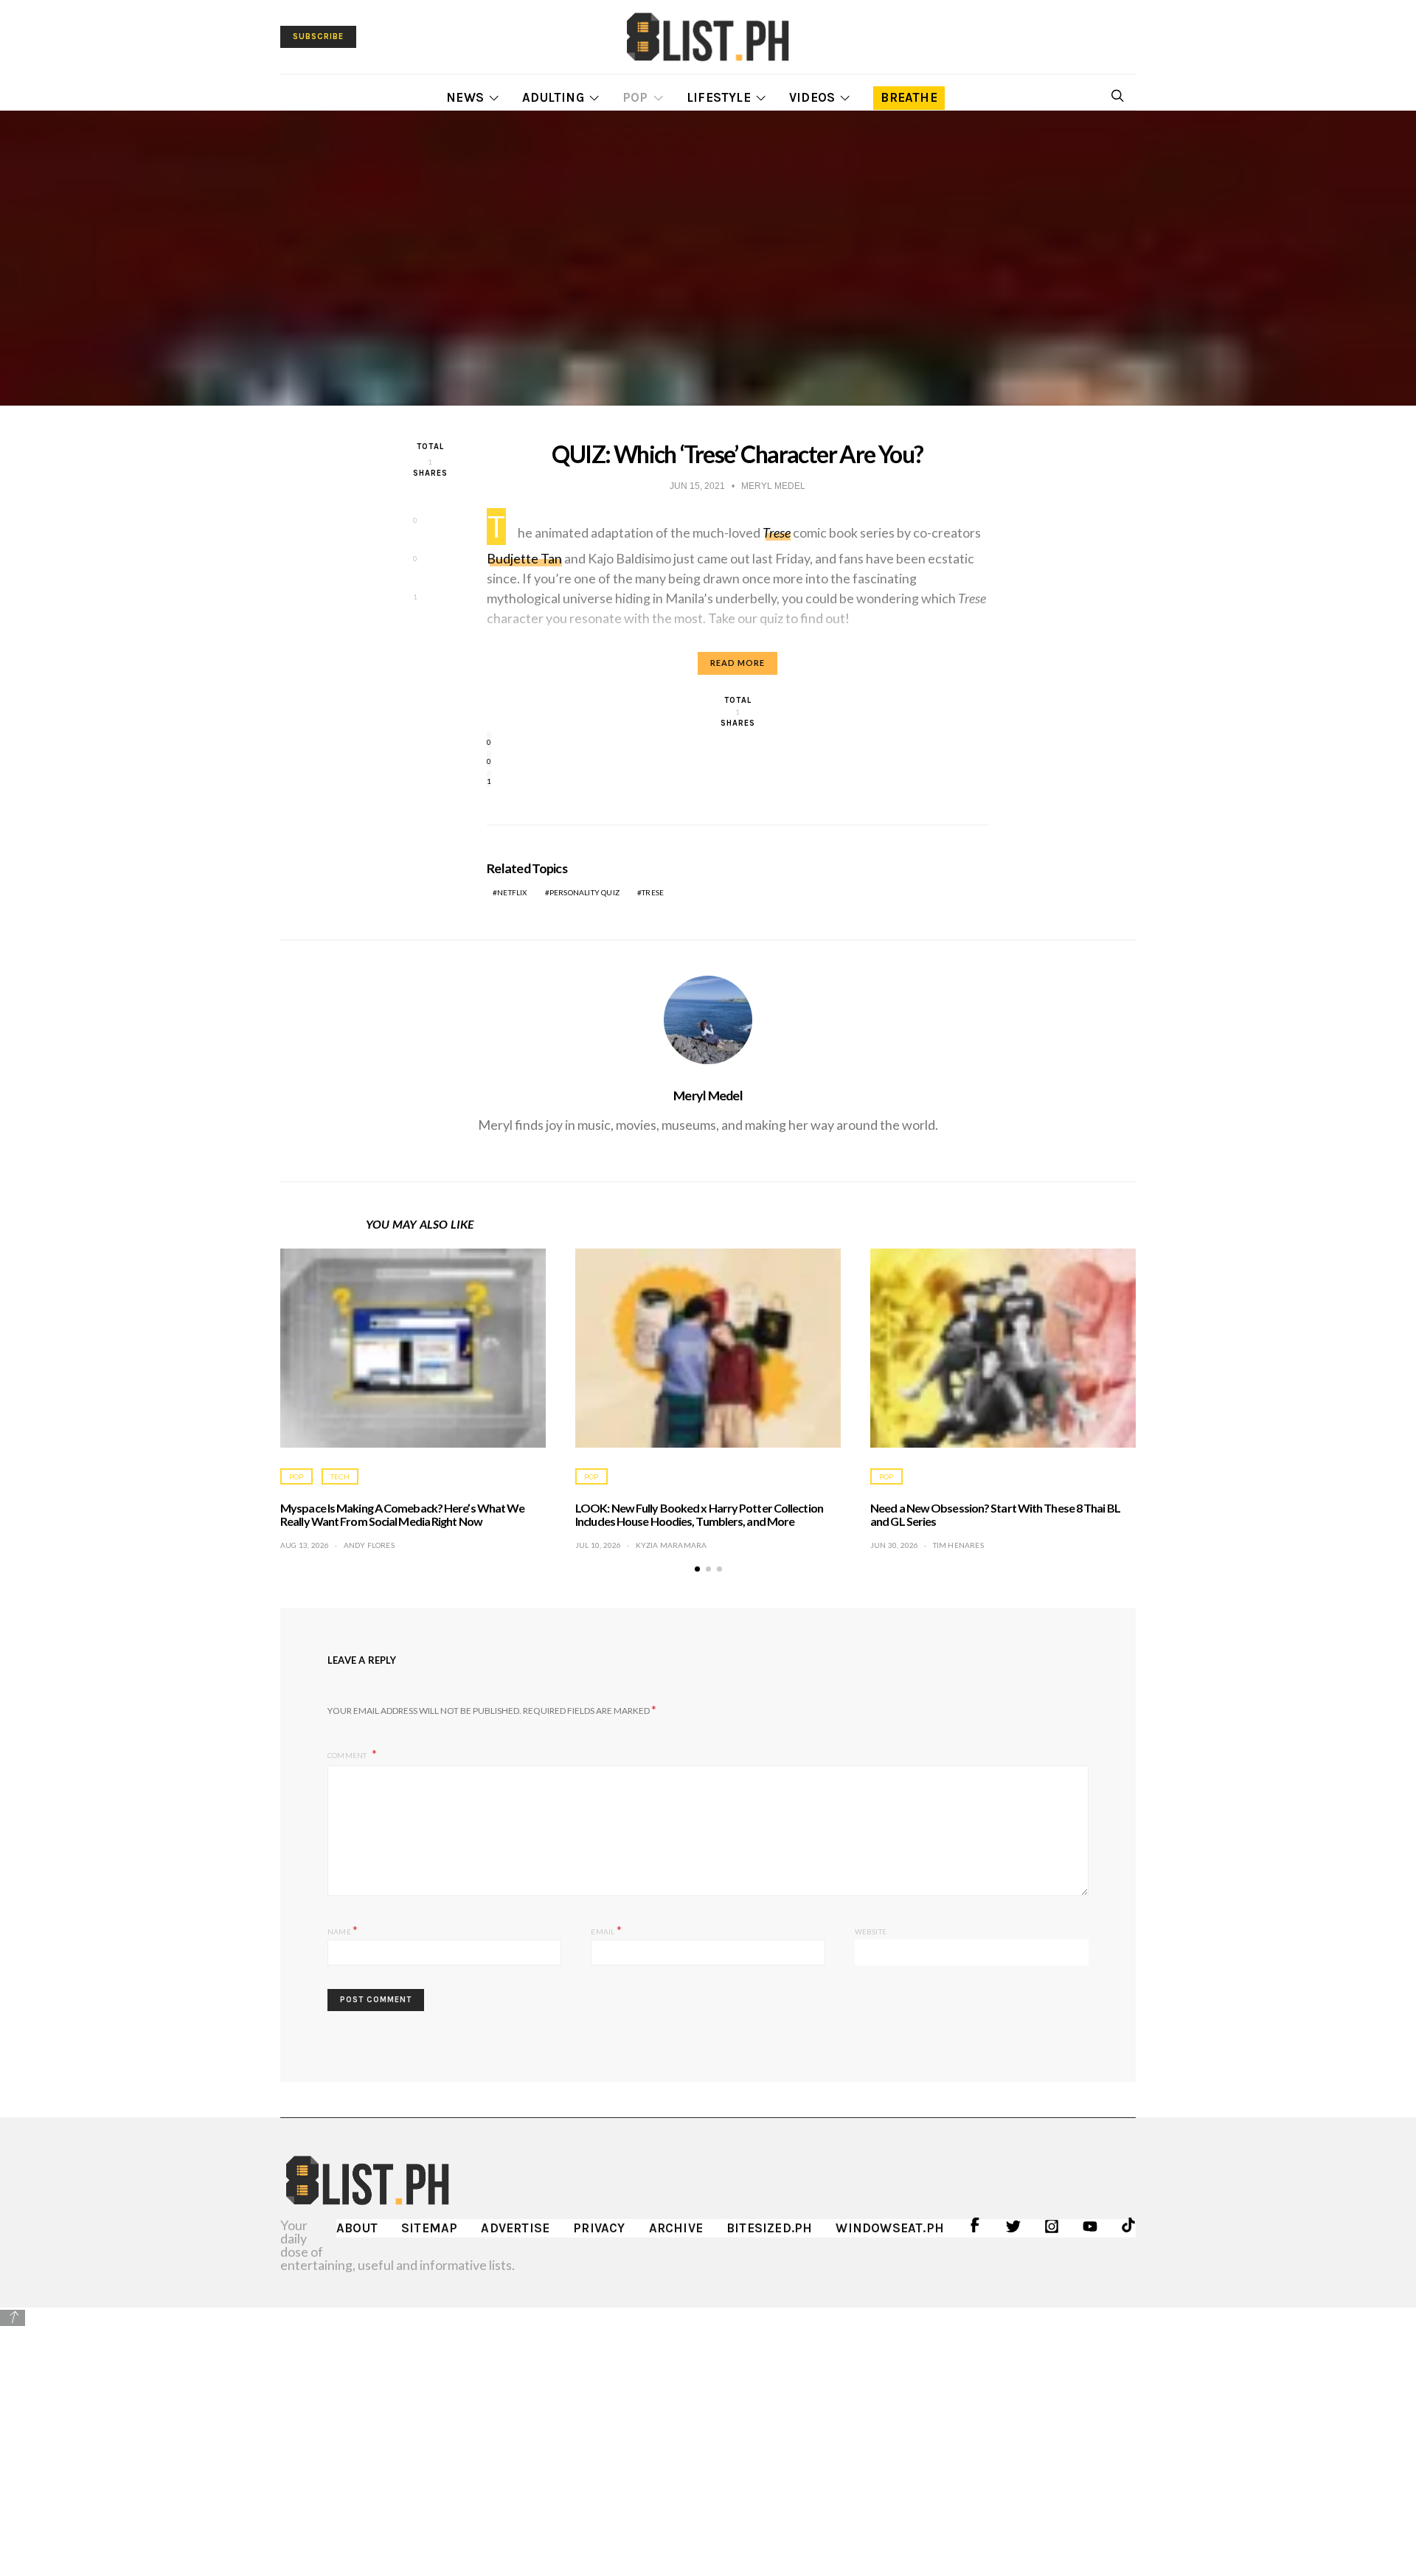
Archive (676, 2228)
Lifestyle (719, 97)
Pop (635, 97)
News (465, 97)
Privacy (599, 2228)
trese (653, 892)
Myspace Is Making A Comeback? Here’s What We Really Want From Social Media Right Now (402, 1514)
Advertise (515, 2228)
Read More (737, 663)
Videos (812, 97)
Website (871, 1931)
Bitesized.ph (769, 2228)
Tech (340, 1476)
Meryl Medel (708, 1095)
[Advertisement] (708, 2431)
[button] (697, 1569)
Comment (348, 1755)
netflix (512, 892)
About (357, 2228)
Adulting (553, 97)
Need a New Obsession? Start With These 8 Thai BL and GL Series (995, 1514)
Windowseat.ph (890, 2228)
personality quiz (584, 892)
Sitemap (429, 2228)
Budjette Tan (524, 558)
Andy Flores (369, 1545)
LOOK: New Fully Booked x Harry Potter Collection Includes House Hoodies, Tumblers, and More (699, 1514)
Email (606, 1930)
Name (343, 1930)
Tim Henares (958, 1545)
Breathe (909, 97)
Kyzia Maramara (671, 1545)
